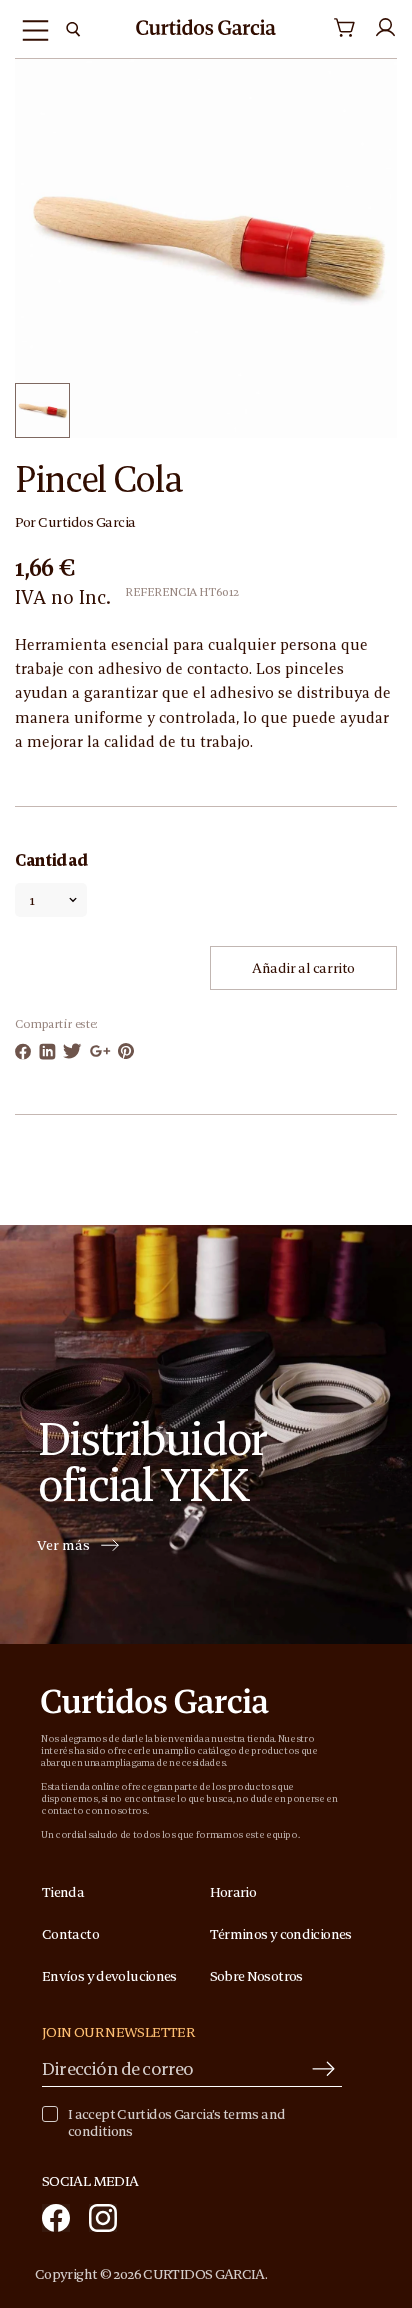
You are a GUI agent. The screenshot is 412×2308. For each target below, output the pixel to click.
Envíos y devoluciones (109, 1976)
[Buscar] (73, 29)
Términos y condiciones (281, 1934)
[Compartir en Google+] (100, 1051)
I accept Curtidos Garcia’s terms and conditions (176, 2123)
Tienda (63, 1892)
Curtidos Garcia (87, 522)
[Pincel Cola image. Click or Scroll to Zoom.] (206, 247)
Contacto (70, 1934)
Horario (233, 1892)
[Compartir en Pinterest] (126, 1051)
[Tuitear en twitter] (72, 1051)
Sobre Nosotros (256, 1976)
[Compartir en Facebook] (23, 1051)
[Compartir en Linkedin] (47, 1051)
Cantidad (51, 860)
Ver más (63, 1546)
